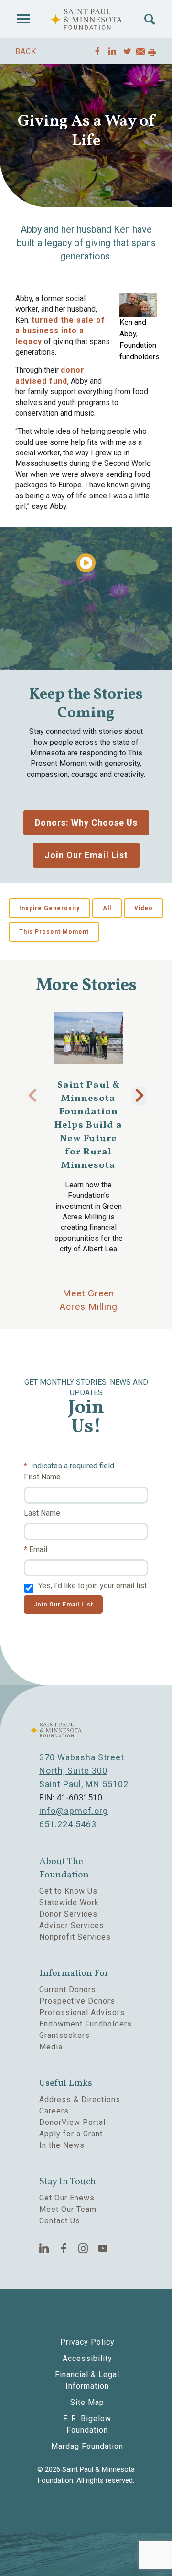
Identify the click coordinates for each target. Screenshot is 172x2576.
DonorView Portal (72, 2122)
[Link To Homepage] (86, 19)
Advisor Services (72, 1925)
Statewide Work (69, 1902)
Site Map (87, 2402)
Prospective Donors (77, 2001)
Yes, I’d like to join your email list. (93, 1586)
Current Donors (68, 1989)
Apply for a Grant (71, 2134)
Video (144, 908)
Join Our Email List (86, 855)
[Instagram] (83, 2248)
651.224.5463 (68, 1824)
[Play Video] (86, 563)
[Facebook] (64, 2248)
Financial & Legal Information (87, 2380)
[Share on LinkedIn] (113, 51)
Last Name (42, 1513)
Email (38, 1549)
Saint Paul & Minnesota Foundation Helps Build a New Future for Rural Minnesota (88, 1125)
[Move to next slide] (140, 1096)
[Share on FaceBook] (98, 51)
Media (51, 2047)
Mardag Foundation (87, 2446)
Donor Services (68, 1914)
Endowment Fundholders (86, 2024)
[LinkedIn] (44, 2248)
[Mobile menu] (23, 19)
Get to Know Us (68, 1891)
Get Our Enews (67, 2198)
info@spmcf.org (74, 1811)
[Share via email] (140, 53)
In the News (62, 2145)
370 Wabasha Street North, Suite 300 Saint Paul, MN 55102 (84, 1771)
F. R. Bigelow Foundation (87, 2424)
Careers (54, 2111)
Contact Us (60, 2221)
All (107, 908)
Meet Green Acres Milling (89, 1300)
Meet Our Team (68, 2209)
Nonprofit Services (75, 1937)
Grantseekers (64, 2035)
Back (26, 51)
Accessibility (87, 2358)
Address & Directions (80, 2099)
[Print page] (152, 53)
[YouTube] (103, 2248)
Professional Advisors (82, 2012)
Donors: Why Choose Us (86, 823)
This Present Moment (54, 932)
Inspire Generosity (49, 908)
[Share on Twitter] (127, 51)
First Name (42, 1477)
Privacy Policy (87, 2342)
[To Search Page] (150, 19)
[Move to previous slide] (32, 1096)
